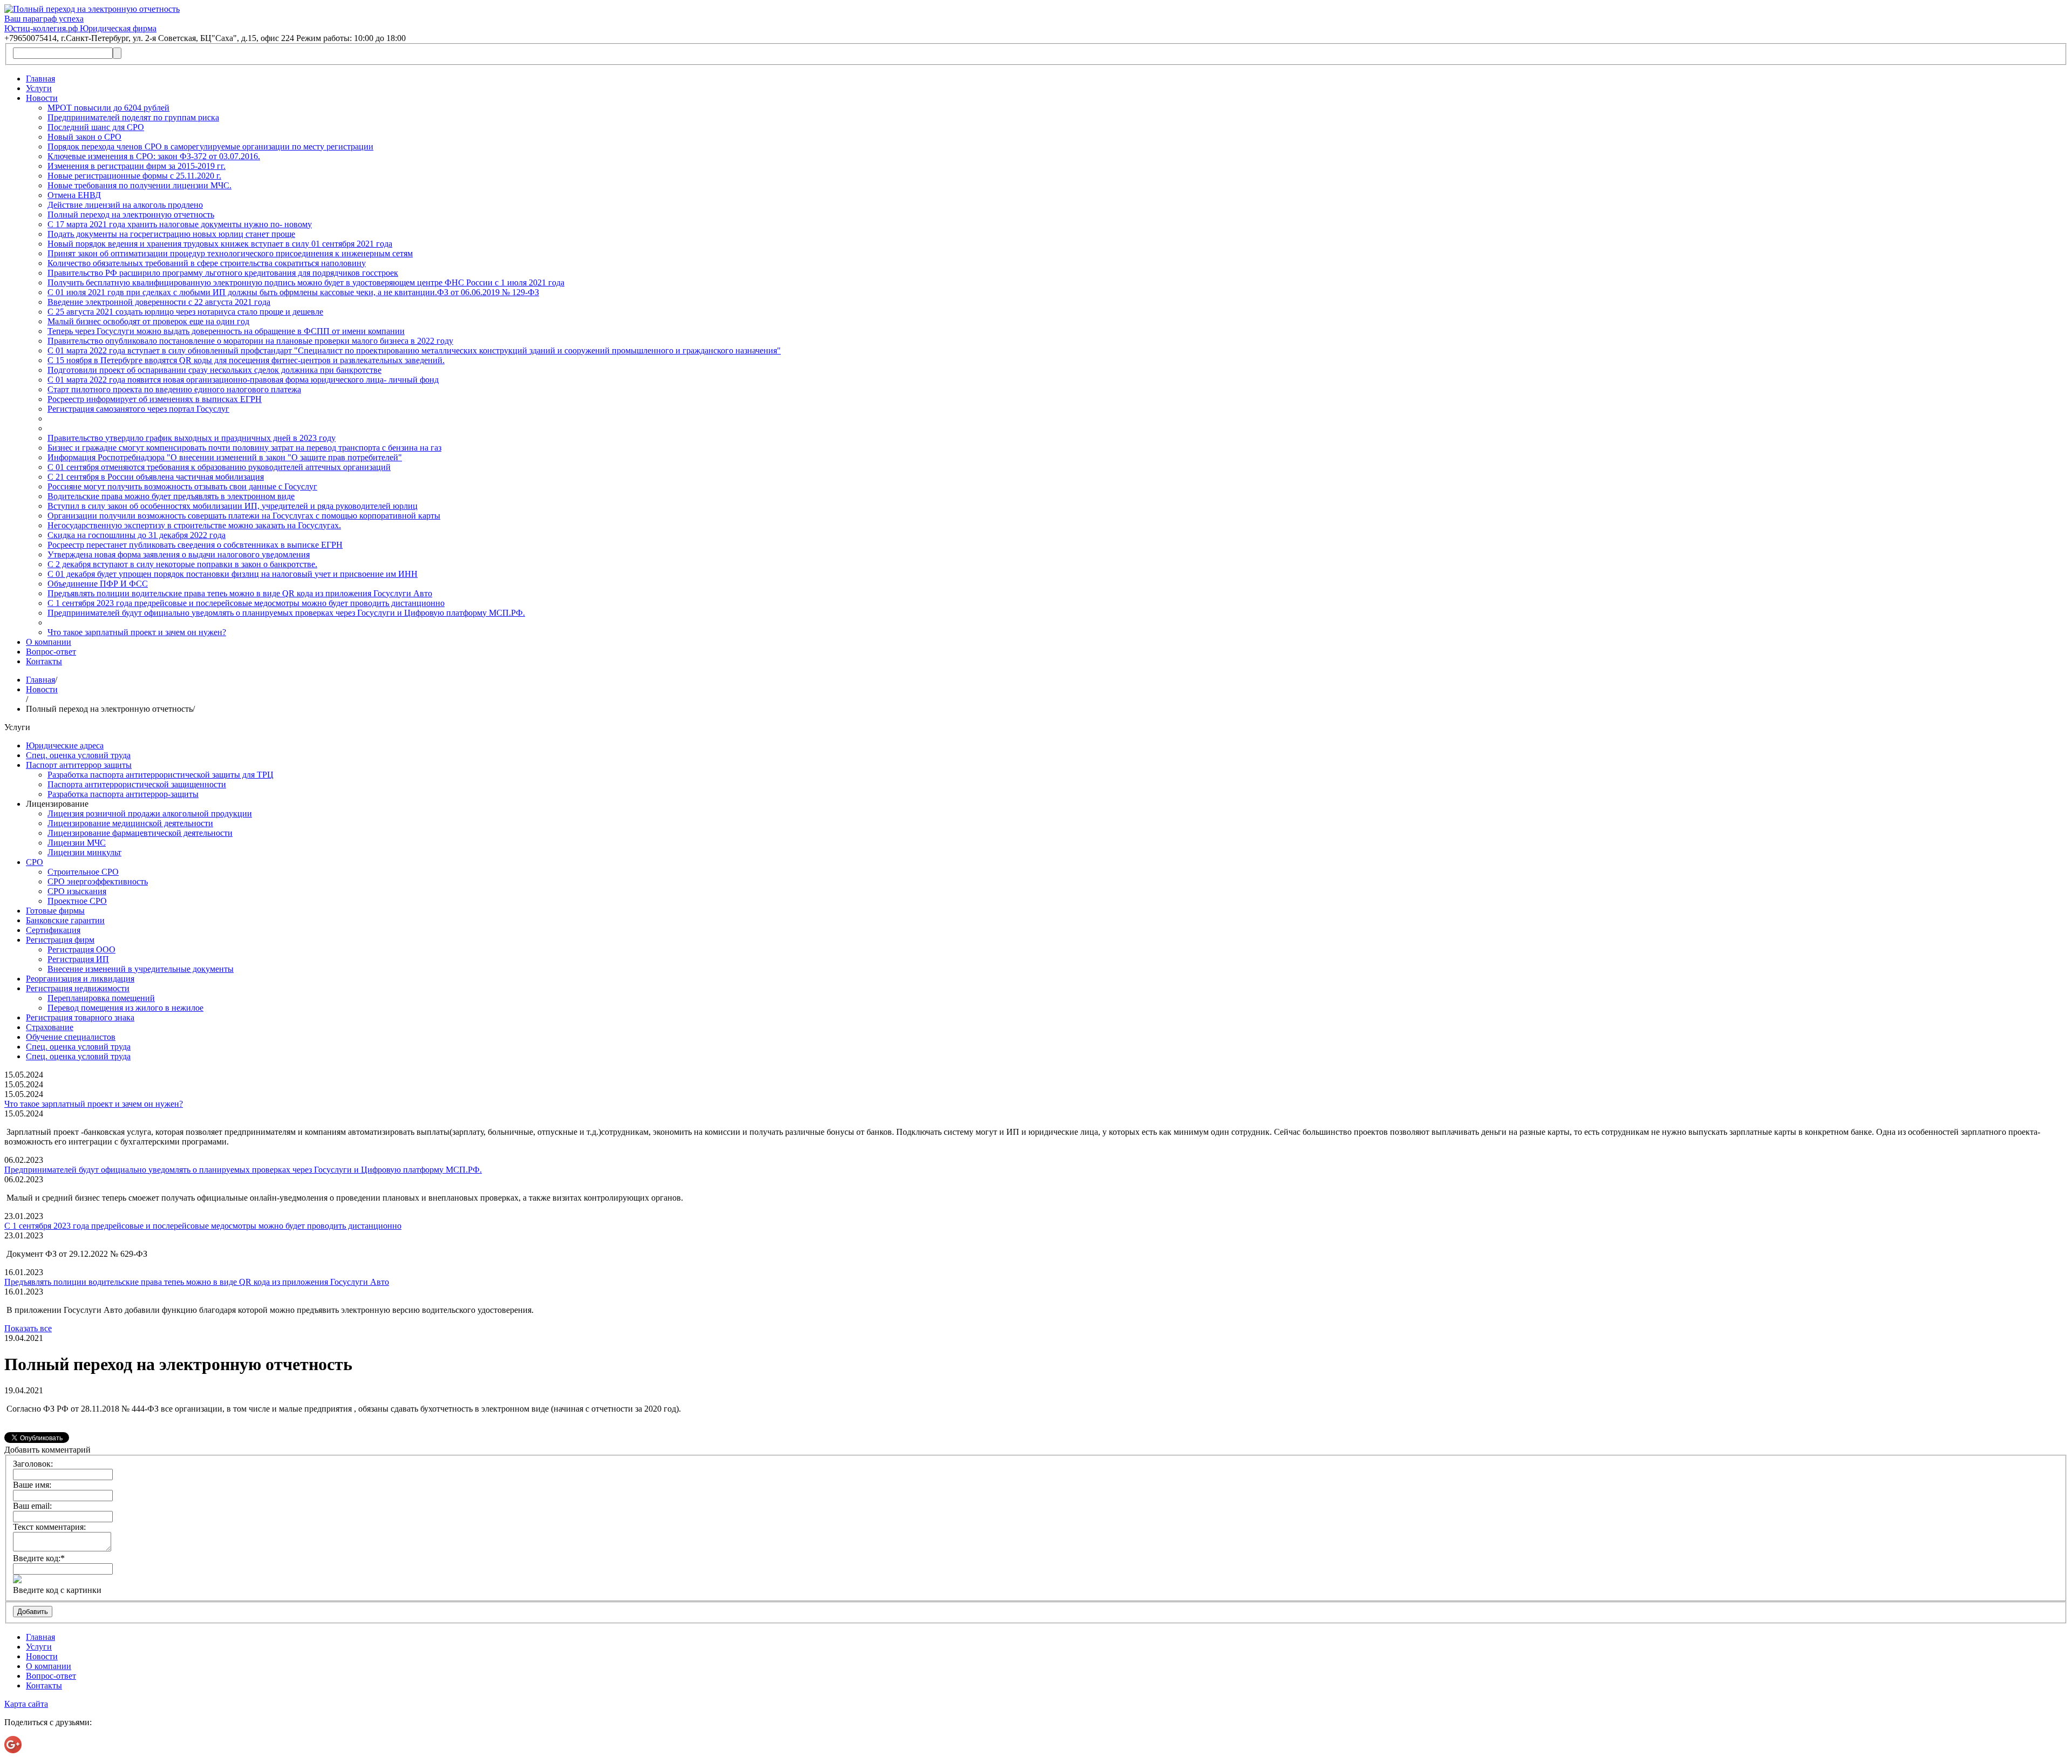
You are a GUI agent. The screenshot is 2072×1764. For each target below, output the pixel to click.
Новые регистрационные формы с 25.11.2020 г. (134, 176)
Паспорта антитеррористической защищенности (137, 784)
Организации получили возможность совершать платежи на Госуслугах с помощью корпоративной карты (244, 516)
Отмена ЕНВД (74, 195)
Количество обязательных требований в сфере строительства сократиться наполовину (207, 263)
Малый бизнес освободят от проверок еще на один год (148, 321)
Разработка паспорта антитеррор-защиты (123, 794)
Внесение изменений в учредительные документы (141, 969)
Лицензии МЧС (77, 843)
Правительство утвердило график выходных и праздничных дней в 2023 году (192, 438)
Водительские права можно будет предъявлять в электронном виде (171, 496)
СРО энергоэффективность (98, 881)
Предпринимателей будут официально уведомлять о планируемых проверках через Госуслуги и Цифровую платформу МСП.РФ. (286, 613)
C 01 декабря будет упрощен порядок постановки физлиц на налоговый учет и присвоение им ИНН (233, 574)
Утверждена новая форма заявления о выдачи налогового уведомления (179, 554)
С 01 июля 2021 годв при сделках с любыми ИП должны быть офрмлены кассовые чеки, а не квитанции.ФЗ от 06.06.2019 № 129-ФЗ (293, 292)
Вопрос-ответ (51, 652)
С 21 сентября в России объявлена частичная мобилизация (156, 477)
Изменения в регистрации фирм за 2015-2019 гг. (137, 166)
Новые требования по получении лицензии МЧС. (139, 185)
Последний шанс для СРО (96, 127)
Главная (40, 79)
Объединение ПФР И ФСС (98, 584)
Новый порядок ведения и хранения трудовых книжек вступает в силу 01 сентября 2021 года (220, 244)
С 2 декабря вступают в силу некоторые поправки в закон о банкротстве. (182, 564)
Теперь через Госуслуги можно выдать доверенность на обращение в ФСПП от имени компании (226, 331)
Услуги (39, 88)
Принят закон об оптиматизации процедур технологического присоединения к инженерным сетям (230, 253)
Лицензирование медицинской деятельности (130, 823)
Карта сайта (26, 1704)
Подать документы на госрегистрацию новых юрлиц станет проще (171, 234)
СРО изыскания (77, 891)
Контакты (44, 661)
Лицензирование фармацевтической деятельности (140, 833)
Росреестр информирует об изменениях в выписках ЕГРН (155, 399)
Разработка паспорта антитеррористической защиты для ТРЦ (161, 775)
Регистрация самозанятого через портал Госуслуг (138, 409)
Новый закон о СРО (84, 137)
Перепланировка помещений (101, 998)
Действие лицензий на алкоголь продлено (125, 205)
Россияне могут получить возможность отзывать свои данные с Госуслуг (182, 486)
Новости (42, 98)
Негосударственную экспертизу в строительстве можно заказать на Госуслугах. (194, 525)
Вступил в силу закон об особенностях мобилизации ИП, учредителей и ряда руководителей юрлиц (233, 506)
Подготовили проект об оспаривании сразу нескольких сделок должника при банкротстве (214, 370)
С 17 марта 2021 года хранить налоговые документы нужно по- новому (180, 224)
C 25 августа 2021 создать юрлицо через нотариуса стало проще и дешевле (185, 312)
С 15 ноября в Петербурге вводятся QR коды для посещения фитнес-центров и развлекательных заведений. (246, 360)
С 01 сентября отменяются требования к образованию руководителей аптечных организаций (219, 467)
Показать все (28, 1328)
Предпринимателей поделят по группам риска (133, 117)
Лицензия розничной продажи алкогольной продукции (150, 813)
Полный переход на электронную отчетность (131, 214)
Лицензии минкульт (84, 852)
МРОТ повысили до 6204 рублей (108, 108)
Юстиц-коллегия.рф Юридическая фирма (80, 28)
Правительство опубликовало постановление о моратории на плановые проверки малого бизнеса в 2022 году (250, 341)
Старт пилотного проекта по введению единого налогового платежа (174, 389)
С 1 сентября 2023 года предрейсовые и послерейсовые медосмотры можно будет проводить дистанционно (246, 603)
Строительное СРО (83, 872)
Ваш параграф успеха (44, 19)
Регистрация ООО (81, 949)
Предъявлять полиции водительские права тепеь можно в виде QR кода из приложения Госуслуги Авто (240, 593)
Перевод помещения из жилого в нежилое (125, 1008)
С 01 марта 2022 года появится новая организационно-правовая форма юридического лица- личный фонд (243, 380)
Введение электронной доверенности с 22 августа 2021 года (159, 302)
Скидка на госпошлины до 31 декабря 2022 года (137, 535)
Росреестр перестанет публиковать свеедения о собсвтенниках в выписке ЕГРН (195, 545)
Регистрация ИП (78, 959)
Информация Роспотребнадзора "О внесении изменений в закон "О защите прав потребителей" (225, 457)
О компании (49, 642)
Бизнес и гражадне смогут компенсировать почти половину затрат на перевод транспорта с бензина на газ (244, 448)
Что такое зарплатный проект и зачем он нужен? (137, 632)
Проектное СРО (77, 901)
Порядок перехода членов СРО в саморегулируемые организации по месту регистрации (210, 147)
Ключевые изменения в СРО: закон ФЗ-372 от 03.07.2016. (154, 156)
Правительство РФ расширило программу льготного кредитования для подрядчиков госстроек (223, 273)
